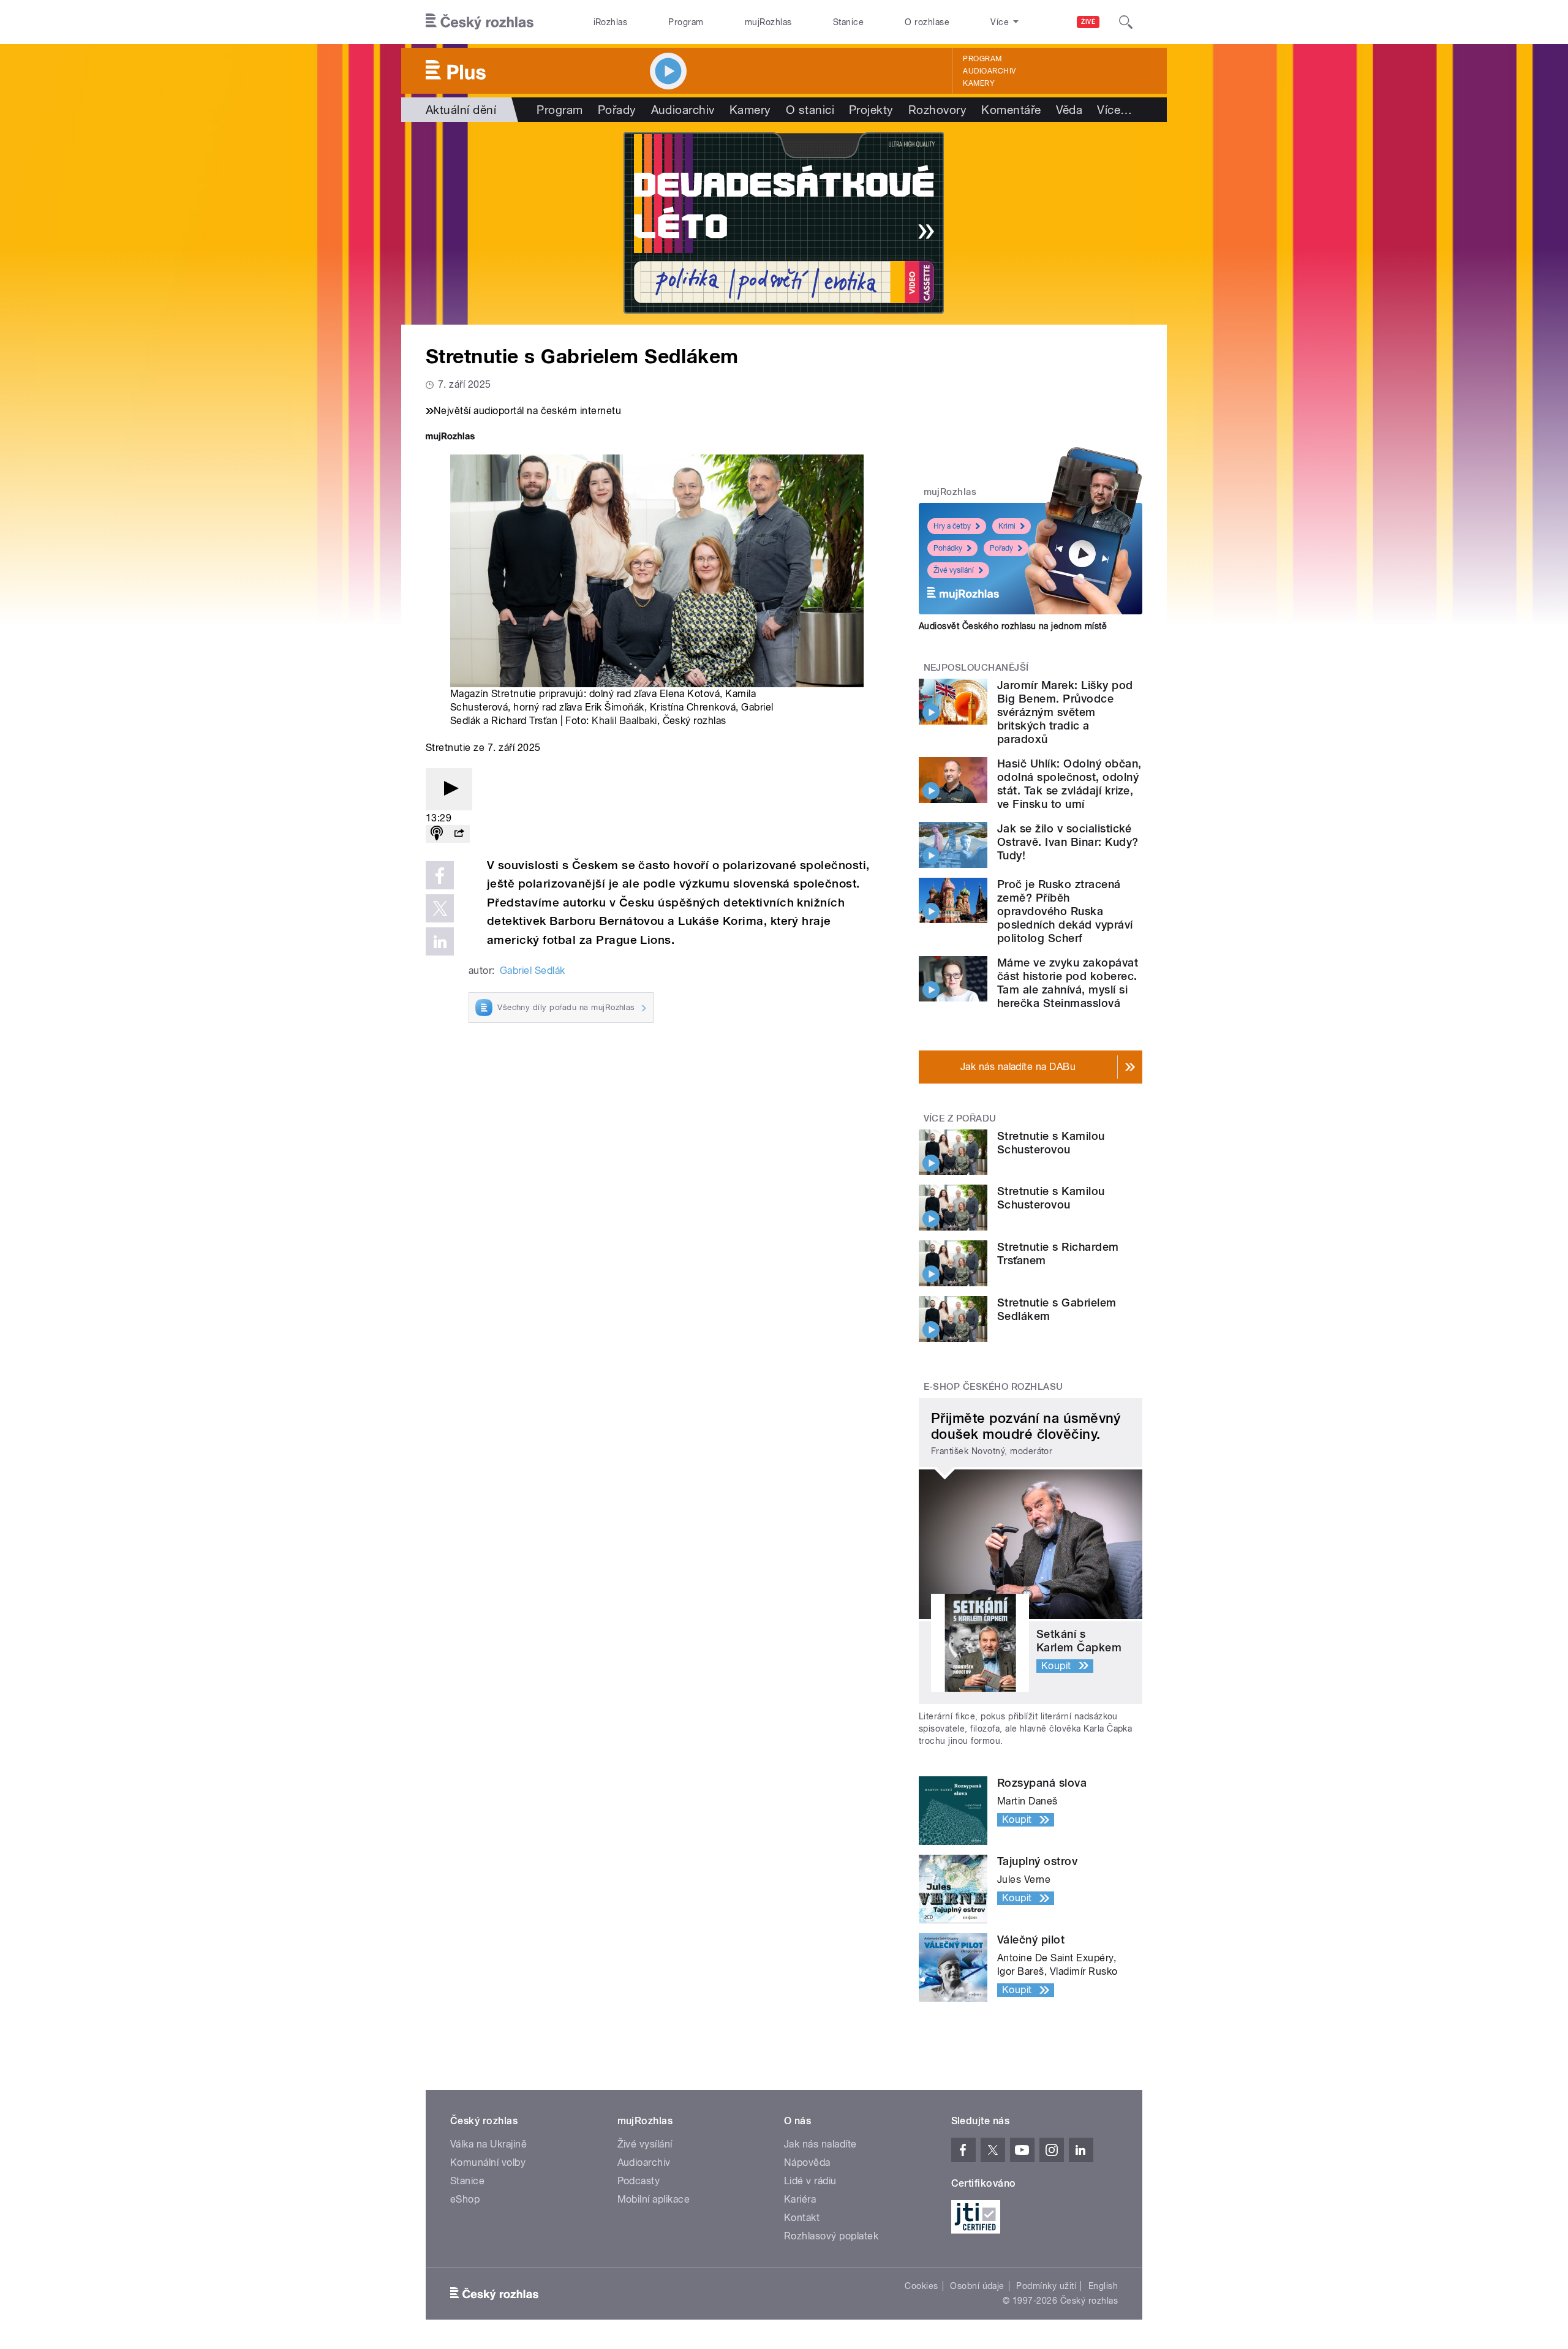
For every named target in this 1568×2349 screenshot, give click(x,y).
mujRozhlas (768, 22)
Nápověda (807, 2162)
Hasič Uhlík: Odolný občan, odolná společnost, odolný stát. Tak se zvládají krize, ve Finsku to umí (1069, 784)
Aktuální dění (461, 110)
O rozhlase (927, 22)
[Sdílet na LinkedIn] (440, 941)
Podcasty (639, 2181)
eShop (465, 2199)
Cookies (921, 2286)
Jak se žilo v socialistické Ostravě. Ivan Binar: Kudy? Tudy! (1068, 842)
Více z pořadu (960, 1118)
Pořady (617, 110)
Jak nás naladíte (820, 2144)
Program (686, 22)
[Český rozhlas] (480, 22)
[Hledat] (1126, 22)
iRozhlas (611, 22)
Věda (1069, 110)
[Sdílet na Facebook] (440, 875)
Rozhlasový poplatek (831, 2236)
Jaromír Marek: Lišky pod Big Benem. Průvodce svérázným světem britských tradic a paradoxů (1065, 712)
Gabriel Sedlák (533, 971)
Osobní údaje (977, 2286)
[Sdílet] (459, 834)
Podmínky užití (1046, 2286)
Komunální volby (488, 2162)
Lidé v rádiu (810, 2181)
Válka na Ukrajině (488, 2144)
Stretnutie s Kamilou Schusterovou (1051, 1143)
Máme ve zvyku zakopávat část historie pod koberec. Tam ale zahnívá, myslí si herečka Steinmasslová (1068, 983)
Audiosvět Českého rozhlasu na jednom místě (1013, 626)
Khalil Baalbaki (624, 721)
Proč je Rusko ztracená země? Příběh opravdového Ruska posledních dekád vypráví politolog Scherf (1065, 911)
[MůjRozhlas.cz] (450, 438)
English (1103, 2286)
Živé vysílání (954, 570)
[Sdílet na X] (440, 908)
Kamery (979, 83)
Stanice (848, 22)
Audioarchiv (989, 71)
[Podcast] (437, 834)
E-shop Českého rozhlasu (993, 1387)
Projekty (871, 110)
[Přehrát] (449, 789)
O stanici (810, 110)
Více (1114, 110)
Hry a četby (952, 526)
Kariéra (800, 2199)
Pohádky (948, 548)
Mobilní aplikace (654, 2199)
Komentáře (1011, 110)
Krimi (1007, 526)
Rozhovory (937, 110)
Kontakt (802, 2218)
